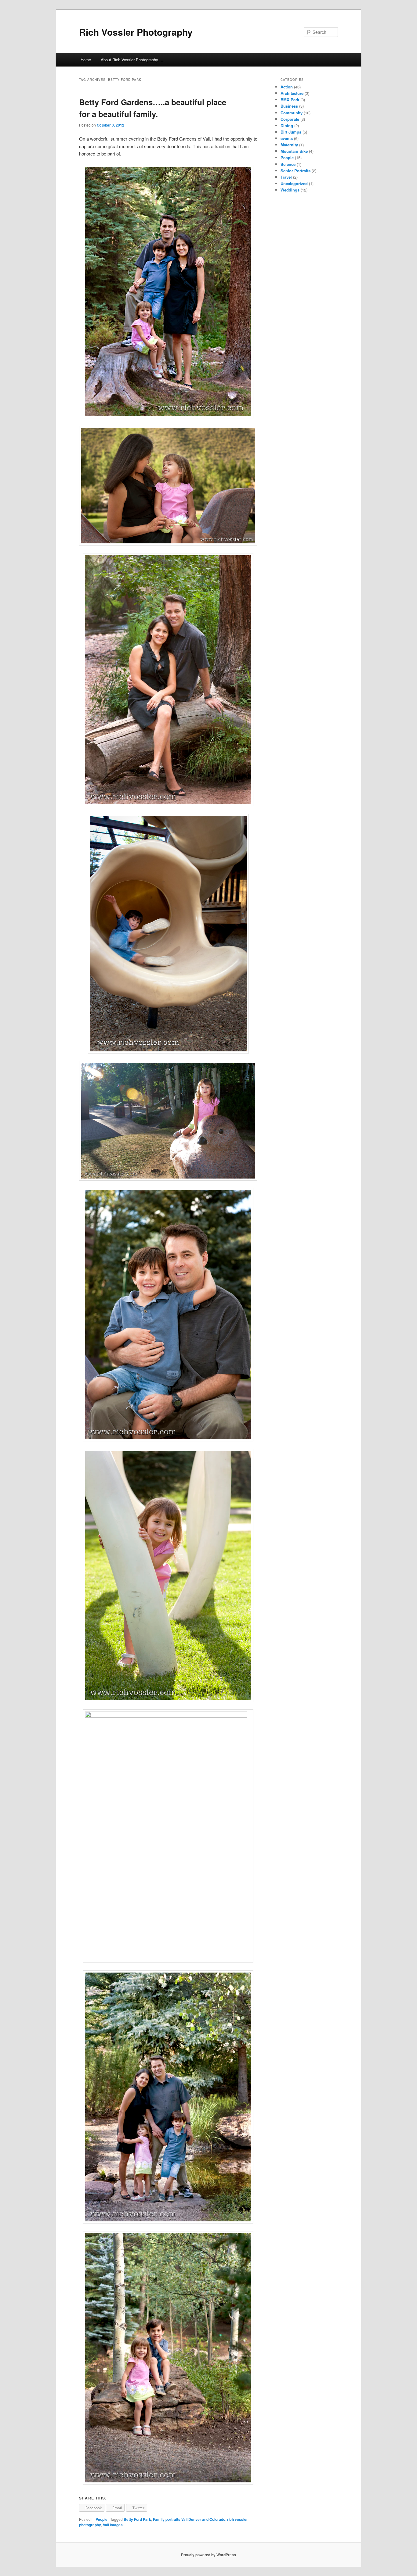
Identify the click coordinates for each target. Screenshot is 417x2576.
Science (288, 164)
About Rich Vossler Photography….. (133, 60)
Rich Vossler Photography (136, 32)
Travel (286, 177)
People (102, 2519)
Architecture (292, 93)
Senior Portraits (296, 171)
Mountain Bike (294, 151)
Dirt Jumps (291, 132)
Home (86, 60)
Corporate (290, 119)
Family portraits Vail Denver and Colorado (189, 2519)
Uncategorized (294, 183)
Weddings (290, 190)
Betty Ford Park (137, 2519)
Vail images (113, 2525)
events (287, 138)
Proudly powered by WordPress (209, 2555)
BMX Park (290, 100)
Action (287, 87)
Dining (287, 125)
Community (292, 113)
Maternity (289, 145)
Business (289, 106)
